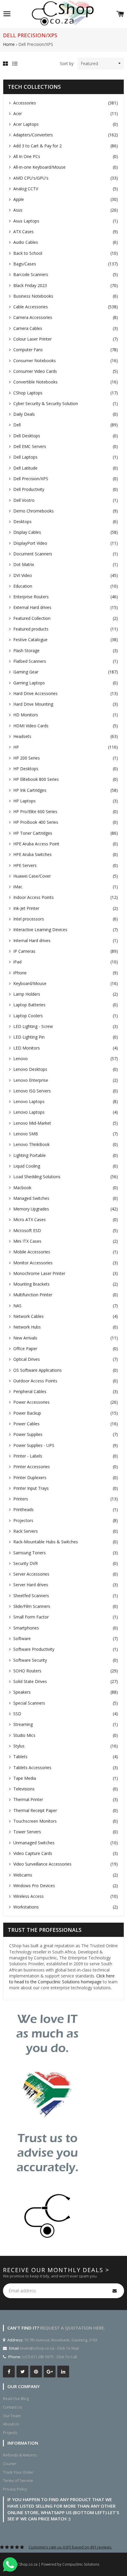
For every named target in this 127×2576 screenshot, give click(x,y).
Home (9, 44)
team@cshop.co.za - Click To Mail (50, 2348)
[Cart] (120, 14)
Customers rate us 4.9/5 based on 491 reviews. (70, 2547)
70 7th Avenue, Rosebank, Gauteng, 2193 (60, 2340)
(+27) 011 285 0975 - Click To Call (49, 2357)
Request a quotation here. (73, 2328)
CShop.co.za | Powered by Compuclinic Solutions (58, 2564)
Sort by (67, 63)
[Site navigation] (7, 14)
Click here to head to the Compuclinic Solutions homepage (62, 1979)
